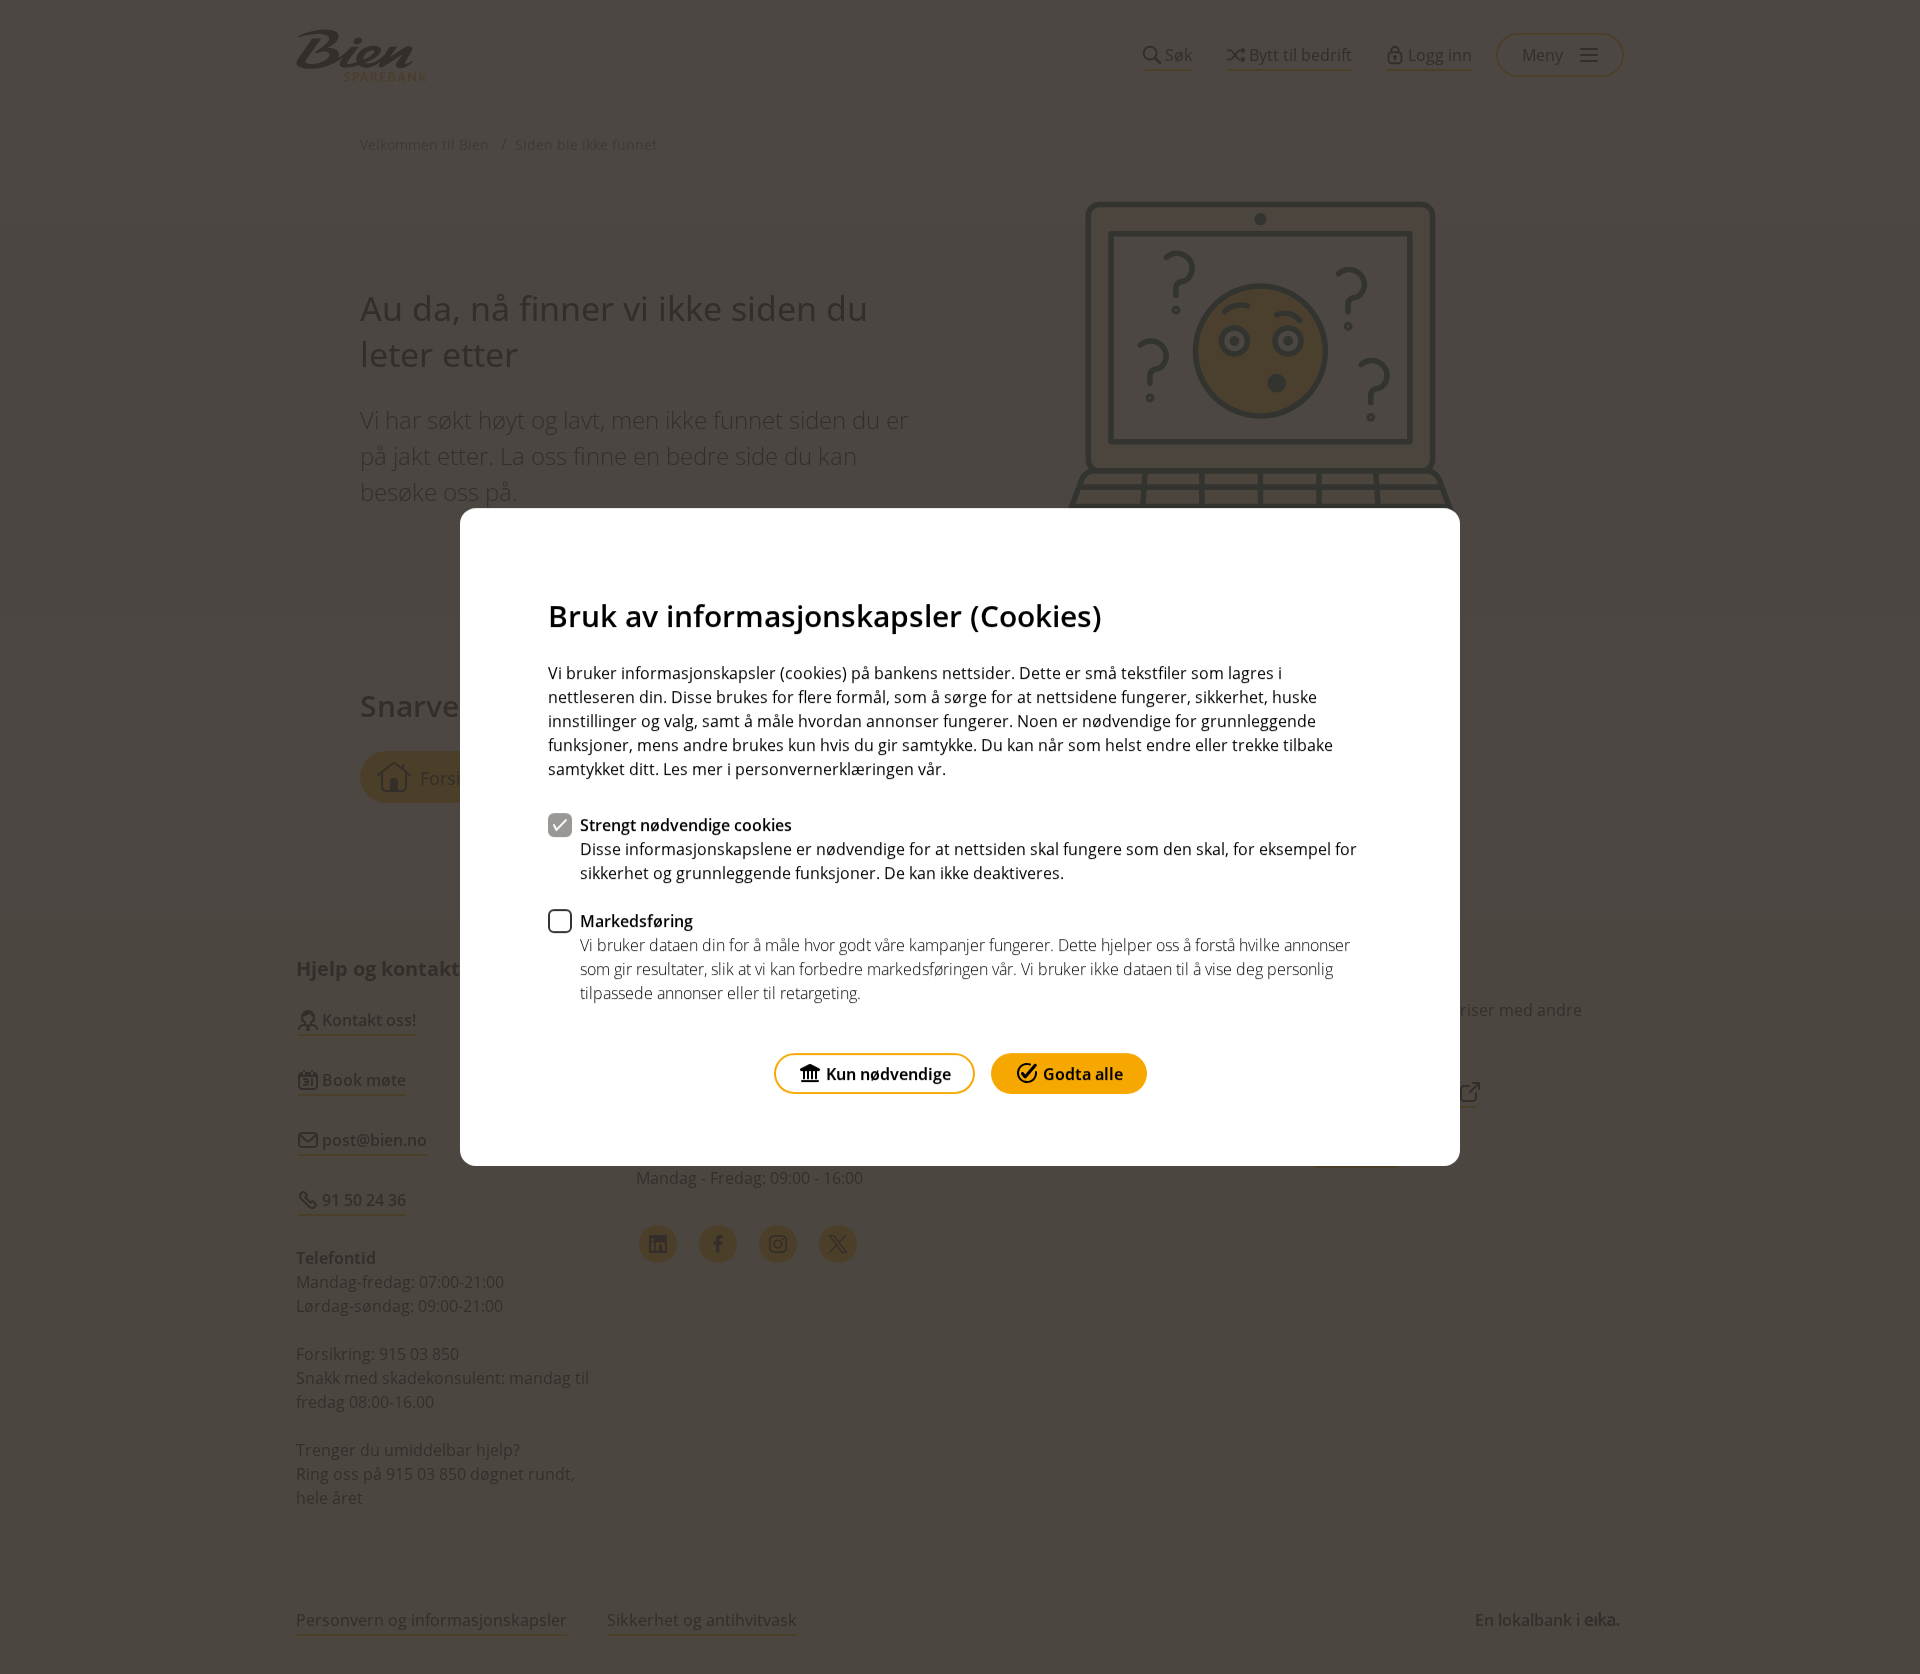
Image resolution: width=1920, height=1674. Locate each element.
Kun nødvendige (888, 1074)
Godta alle (1083, 1074)
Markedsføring (636, 921)
